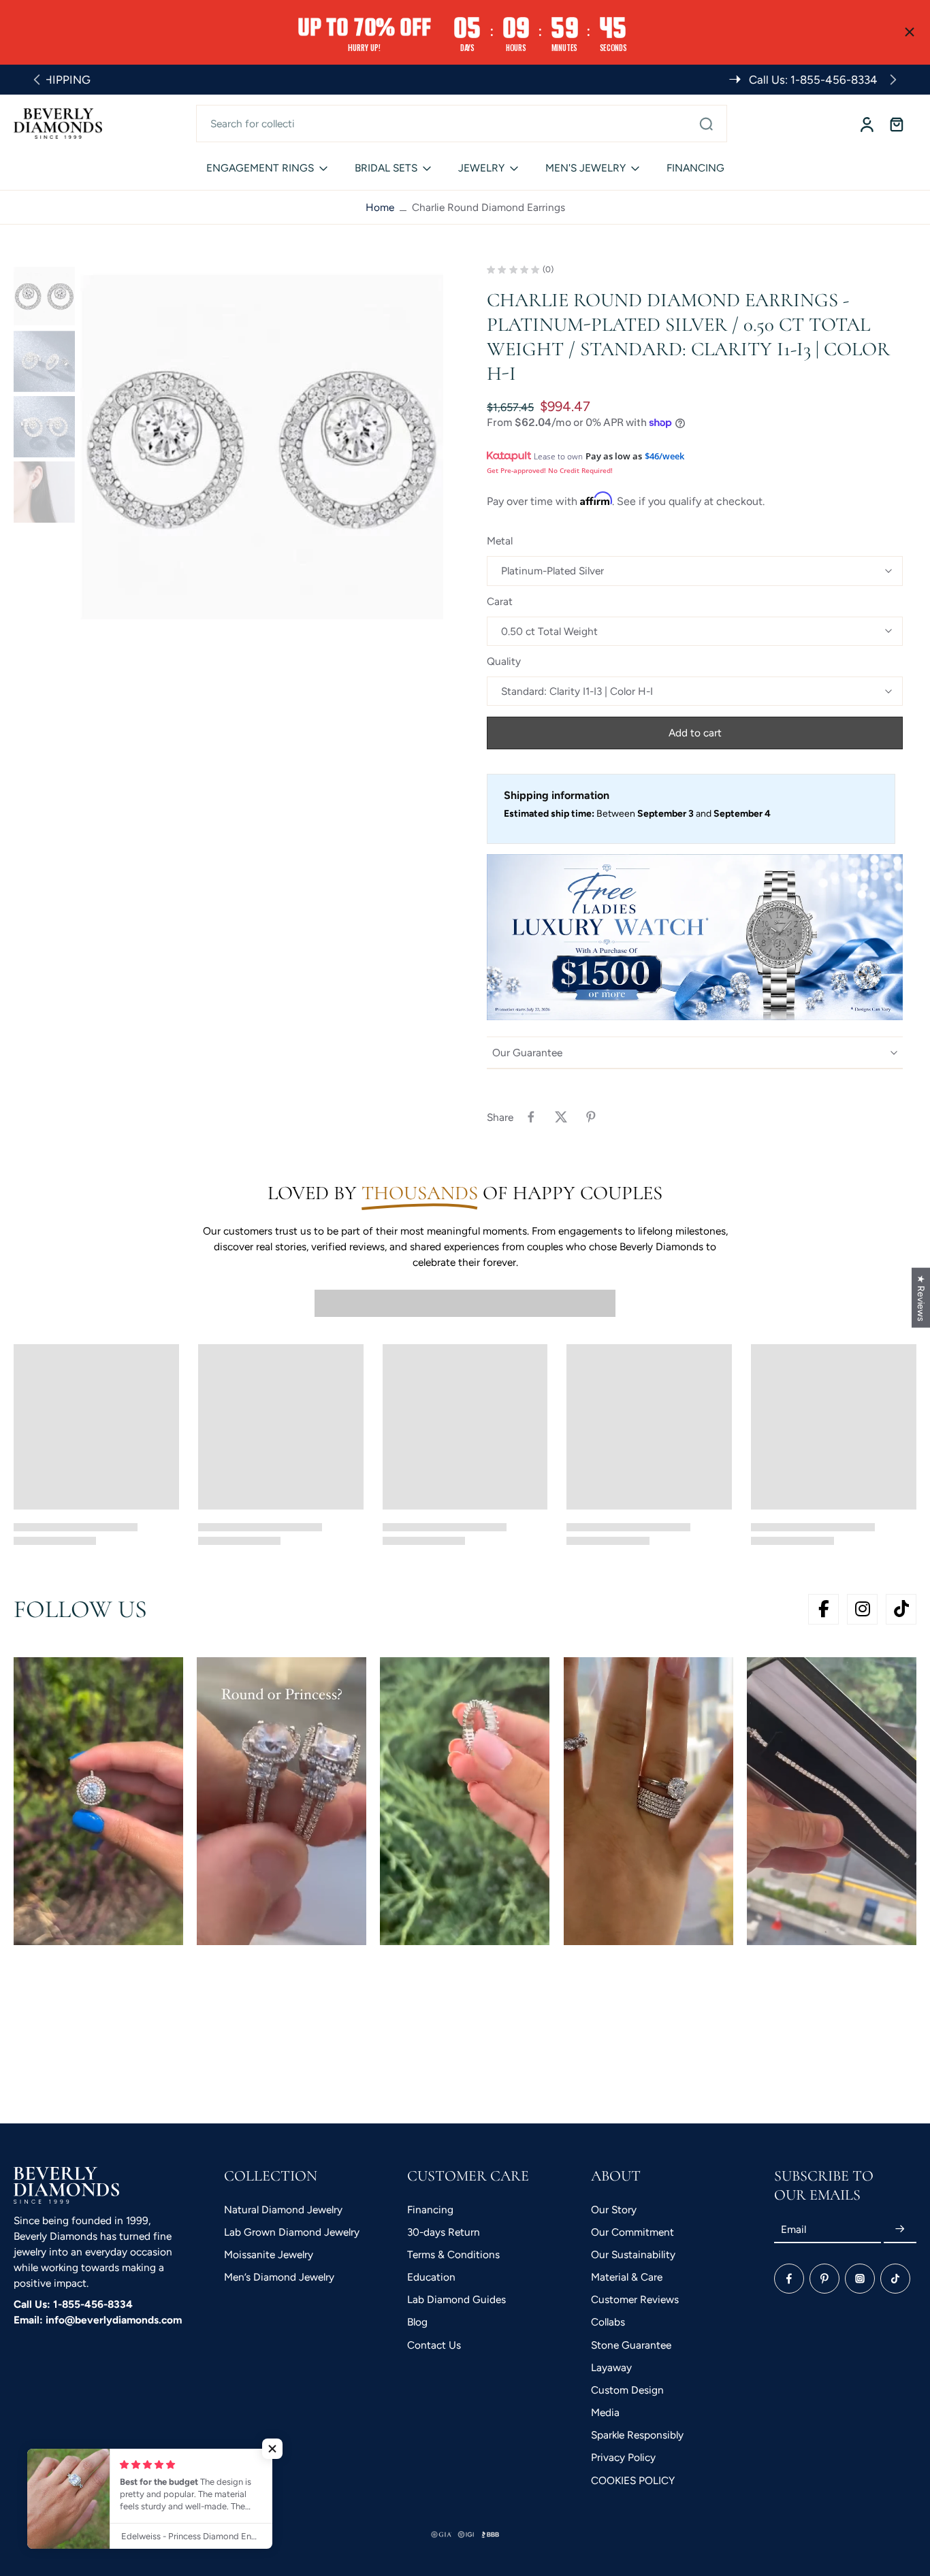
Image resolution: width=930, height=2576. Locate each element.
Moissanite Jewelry (269, 2254)
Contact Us (434, 2345)
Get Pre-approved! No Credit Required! (550, 470)
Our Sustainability (633, 2254)
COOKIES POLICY (633, 2480)
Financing (430, 2210)
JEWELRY (481, 168)
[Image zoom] (262, 447)
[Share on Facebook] (531, 1117)
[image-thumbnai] (44, 296)
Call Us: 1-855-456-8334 (73, 2304)
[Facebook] (789, 2279)
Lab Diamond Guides (456, 2299)
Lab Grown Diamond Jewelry (292, 2232)
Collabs (608, 2322)
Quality (504, 661)
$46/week (664, 456)
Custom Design (627, 2390)
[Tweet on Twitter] (561, 1117)
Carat (500, 601)
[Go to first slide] (893, 80)
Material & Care (627, 2277)
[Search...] (706, 123)
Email (793, 2229)
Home (380, 207)
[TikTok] (895, 2279)
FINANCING (695, 168)
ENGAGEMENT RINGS (260, 168)
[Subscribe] (900, 2229)
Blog (417, 2322)
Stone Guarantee (631, 2345)
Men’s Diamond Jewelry (279, 2277)
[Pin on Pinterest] (591, 1117)
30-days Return (444, 2232)
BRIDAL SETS (386, 168)
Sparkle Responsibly (637, 2435)
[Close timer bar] (910, 32)
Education (431, 2277)
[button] (695, 733)
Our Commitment (632, 2232)
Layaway (611, 2367)
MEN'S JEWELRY (586, 168)
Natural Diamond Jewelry (283, 2210)
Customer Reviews (635, 2299)
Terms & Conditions (453, 2254)
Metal (500, 541)
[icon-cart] (896, 124)
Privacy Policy (623, 2457)
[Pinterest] (824, 2279)
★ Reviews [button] (921, 1297)
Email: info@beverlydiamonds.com (98, 2320)
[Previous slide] (37, 80)
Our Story (614, 2210)
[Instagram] (860, 2279)
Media (605, 2412)
